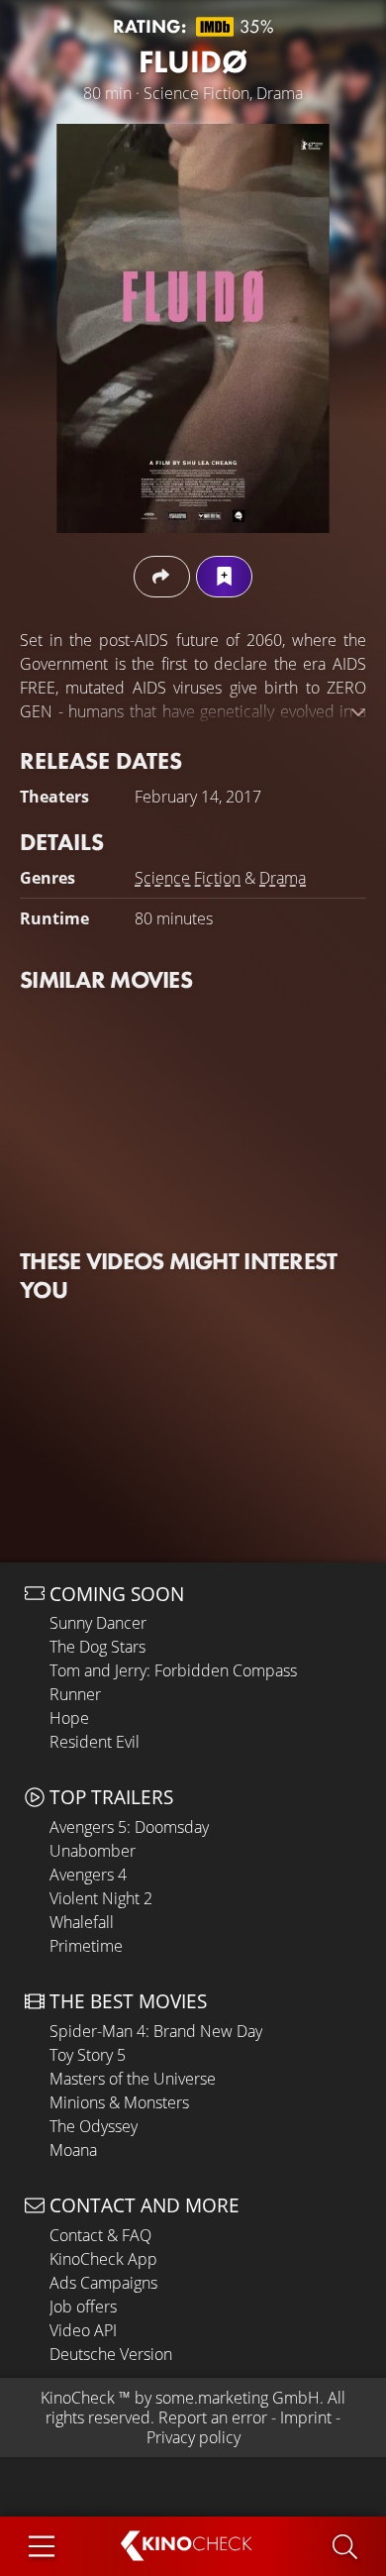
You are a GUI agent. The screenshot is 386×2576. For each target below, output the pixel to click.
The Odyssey (94, 2126)
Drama (283, 878)
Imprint (306, 2417)
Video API (83, 2330)
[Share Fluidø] (162, 576)
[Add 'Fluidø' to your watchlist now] (224, 576)
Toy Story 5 (88, 2055)
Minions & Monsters (119, 2102)
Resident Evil (95, 1742)
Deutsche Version (111, 2354)
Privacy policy (193, 2437)
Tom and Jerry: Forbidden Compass (173, 1670)
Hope (69, 1718)
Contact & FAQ (100, 2235)
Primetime (86, 1946)
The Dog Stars (97, 1647)
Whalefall (82, 1922)
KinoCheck (78, 2398)
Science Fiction (188, 878)
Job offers (83, 2307)
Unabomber (93, 1851)
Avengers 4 (88, 1875)
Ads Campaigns (103, 2283)
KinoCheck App (103, 2259)
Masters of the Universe (133, 2079)
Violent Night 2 (101, 1898)
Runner (75, 1694)
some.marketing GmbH (238, 2398)
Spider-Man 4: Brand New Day (156, 2031)
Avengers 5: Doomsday (129, 1827)
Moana (73, 2150)
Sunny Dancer (98, 1623)
